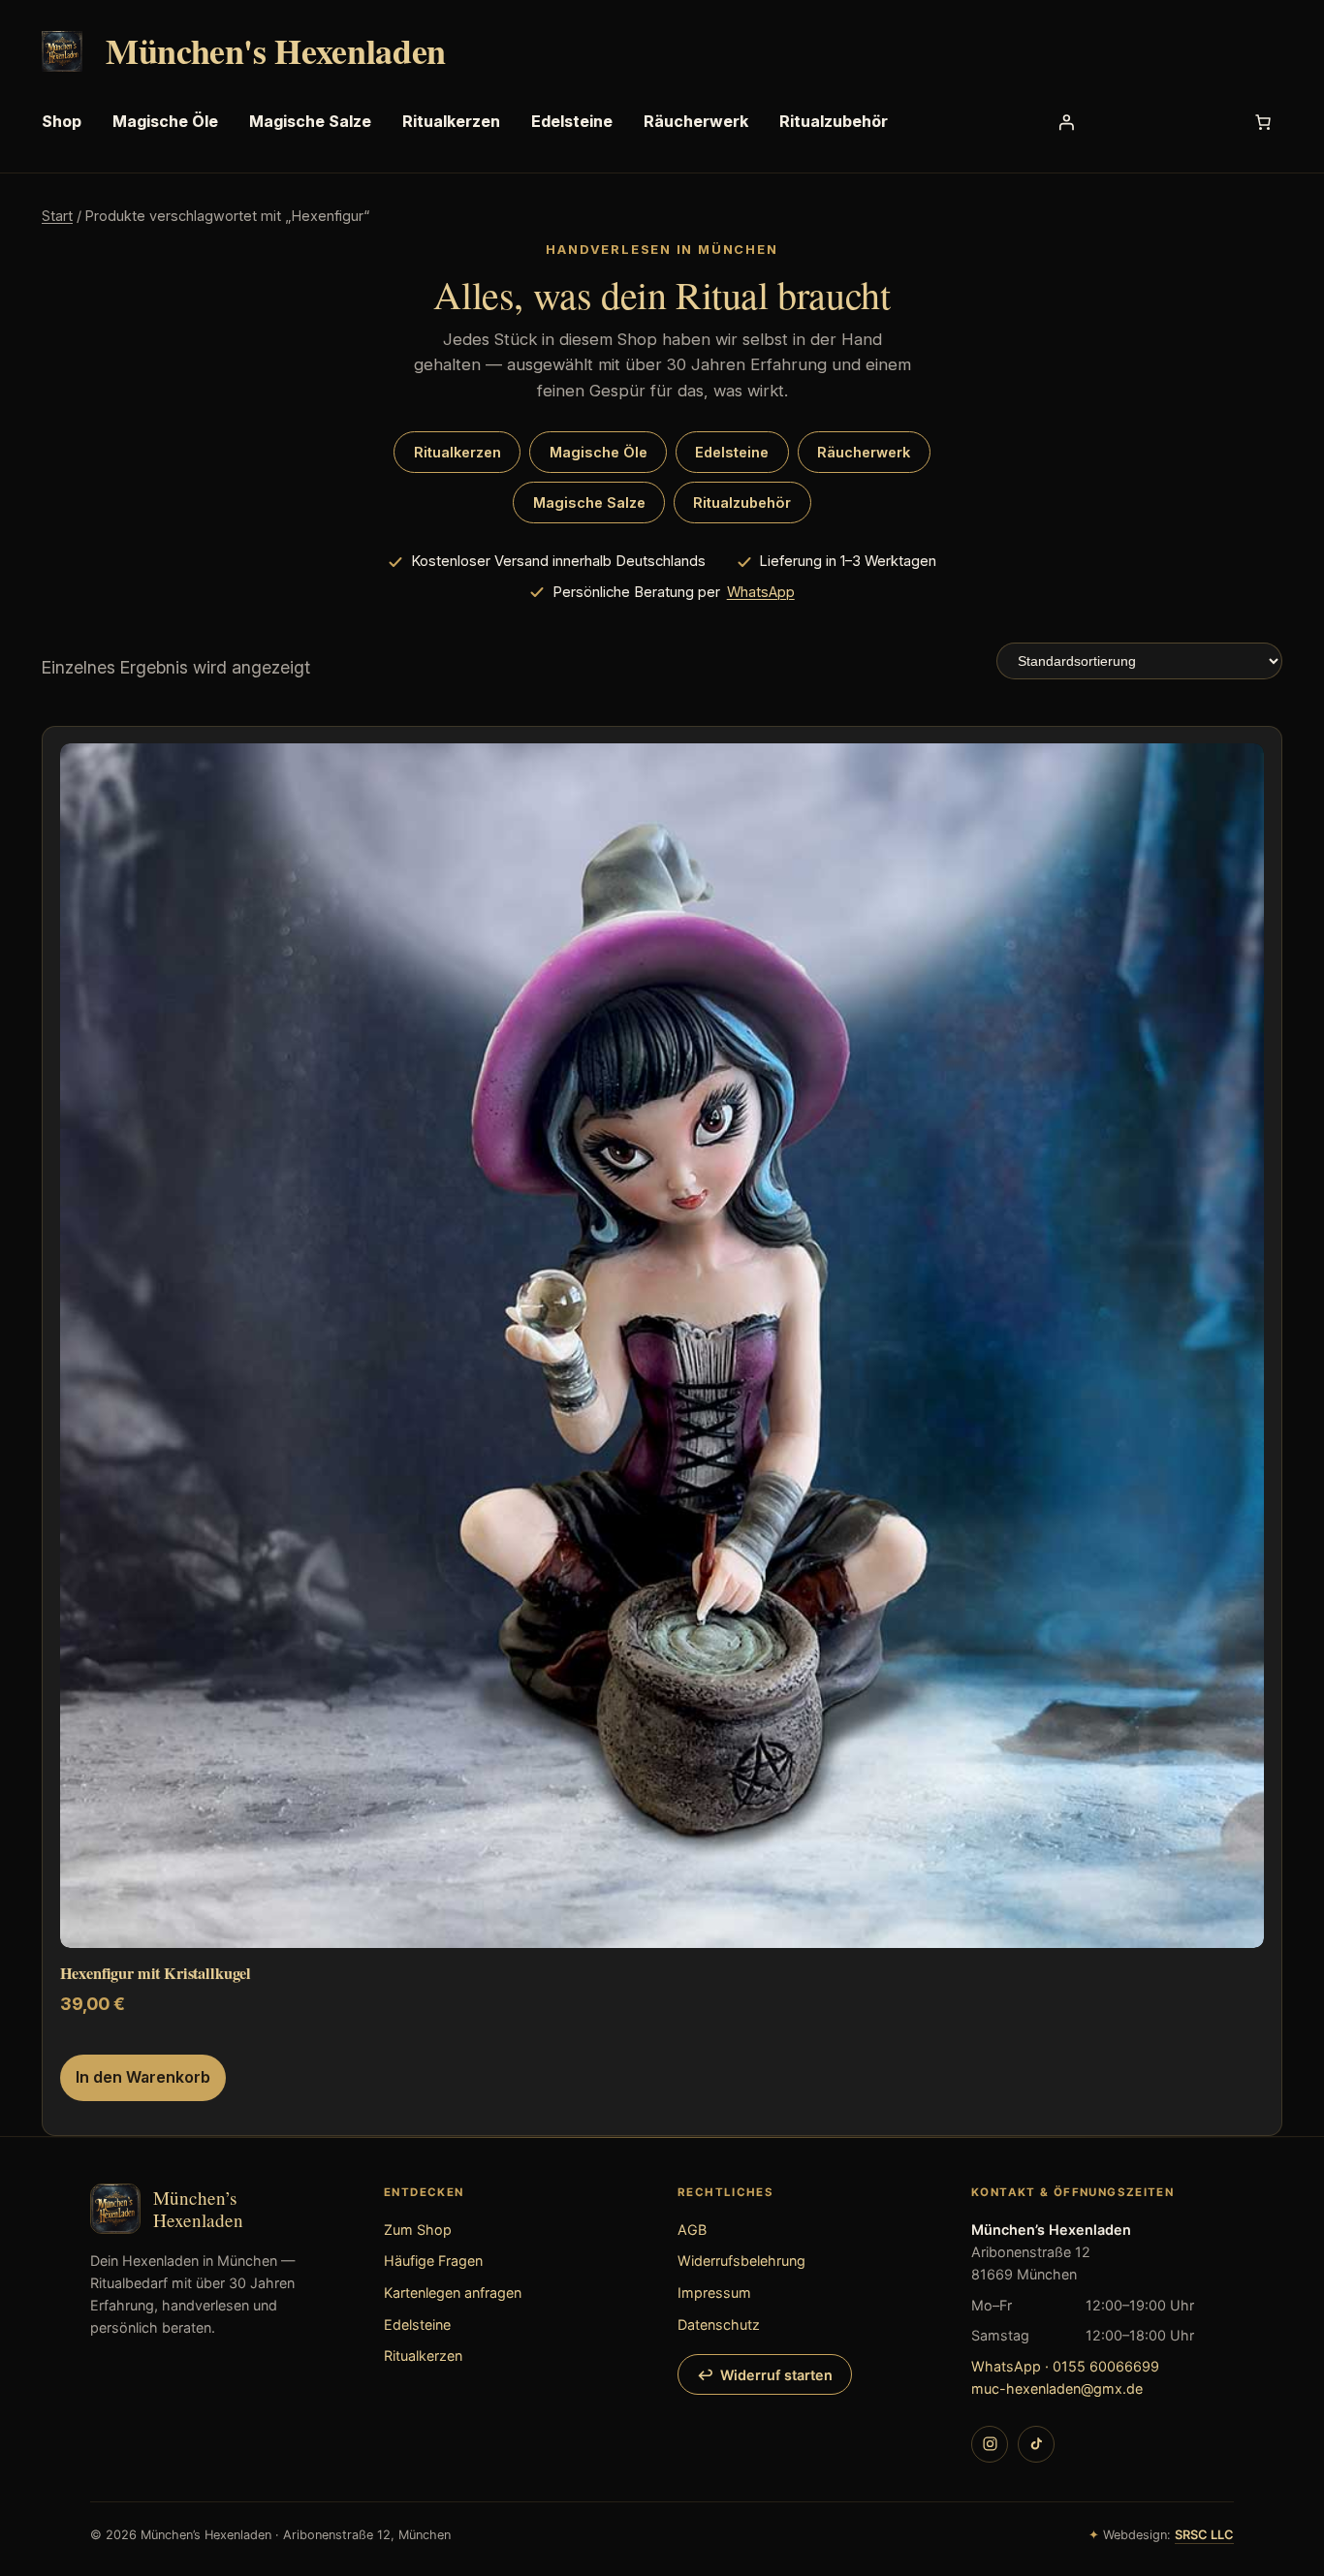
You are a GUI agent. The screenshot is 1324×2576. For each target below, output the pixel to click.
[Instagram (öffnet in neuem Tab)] (990, 2444)
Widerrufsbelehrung (741, 2261)
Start (57, 216)
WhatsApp (761, 592)
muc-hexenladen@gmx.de (1057, 2388)
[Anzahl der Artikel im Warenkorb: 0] (1263, 122)
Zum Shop (418, 2230)
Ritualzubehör (742, 503)
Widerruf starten (776, 2375)
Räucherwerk (864, 452)
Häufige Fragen (433, 2261)
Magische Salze (589, 503)
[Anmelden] (1066, 122)
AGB (692, 2230)
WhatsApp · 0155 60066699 (1065, 2366)
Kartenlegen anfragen (453, 2293)
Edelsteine (732, 452)
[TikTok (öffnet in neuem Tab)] (1036, 2444)
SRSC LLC (1204, 2535)
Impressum (714, 2293)
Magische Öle (599, 452)
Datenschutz (719, 2325)
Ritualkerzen (457, 452)
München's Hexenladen (276, 50)
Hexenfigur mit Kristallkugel (156, 1974)
